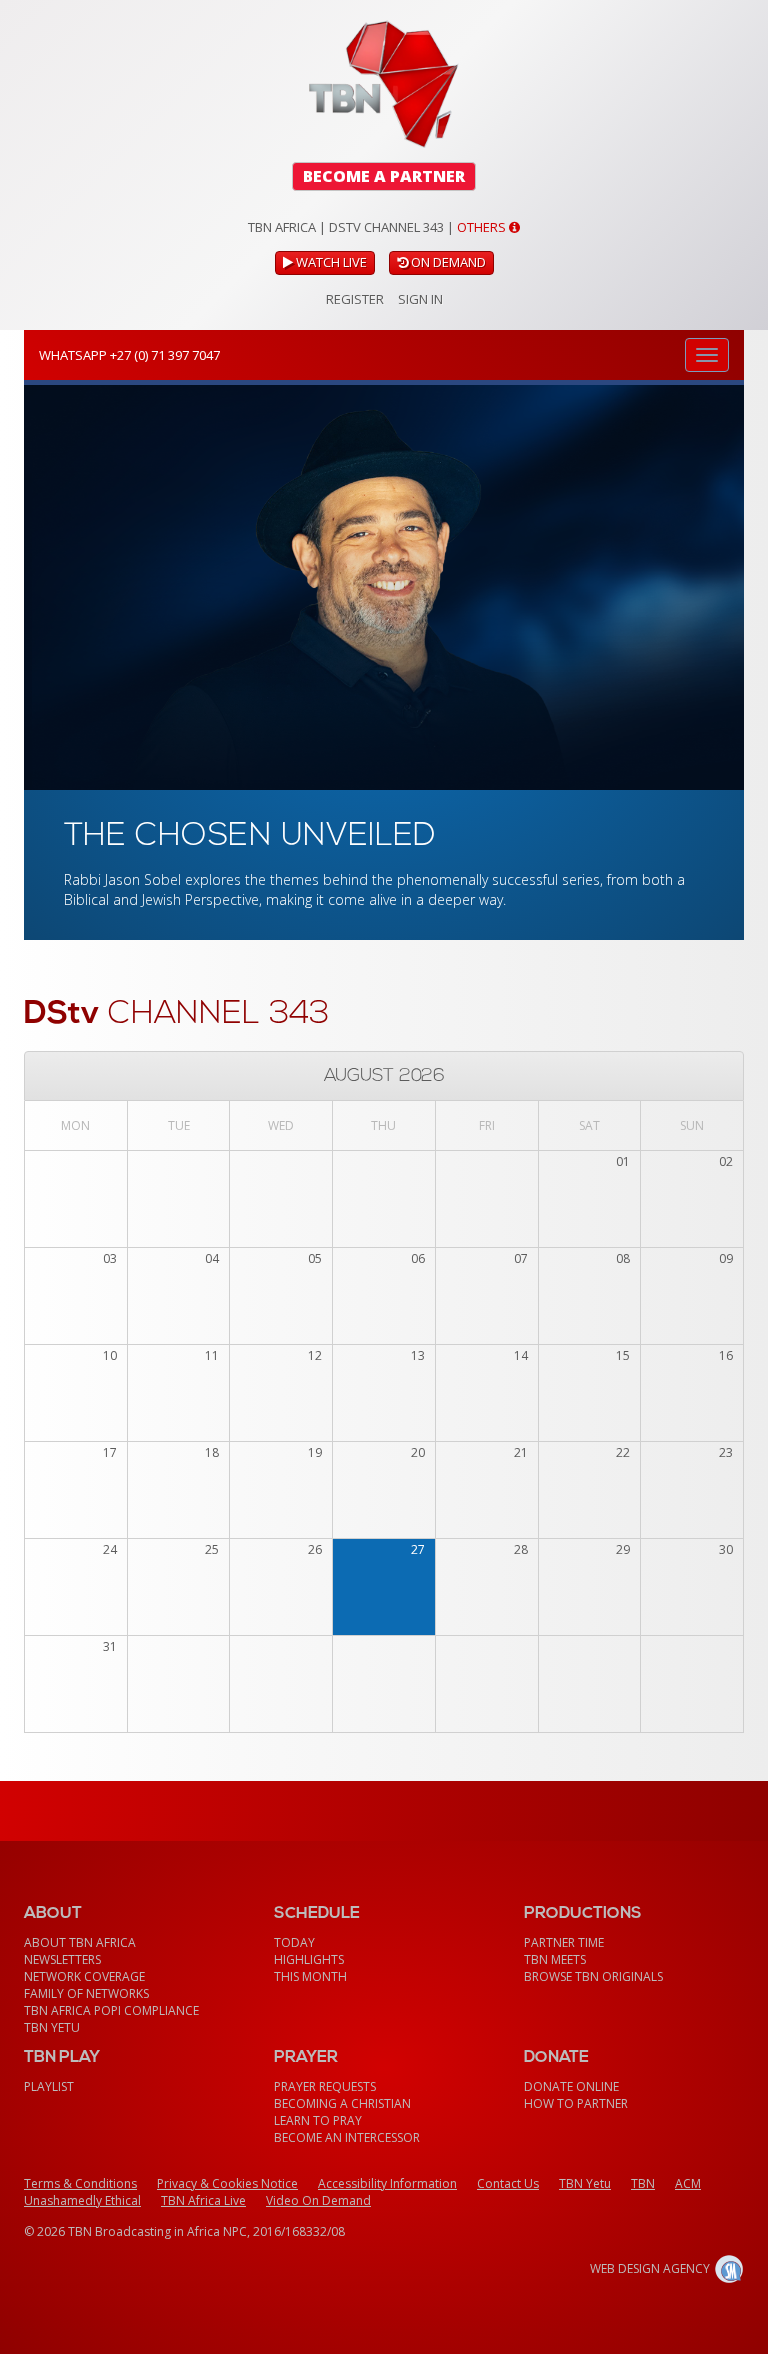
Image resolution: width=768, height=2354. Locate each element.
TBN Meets (555, 1959)
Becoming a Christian (342, 2103)
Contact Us (508, 2183)
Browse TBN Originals (593, 1976)
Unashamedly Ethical (82, 2200)
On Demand (447, 262)
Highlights (309, 1959)
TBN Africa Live (203, 2200)
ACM (688, 2183)
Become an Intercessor (347, 2137)
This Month (310, 1976)
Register (355, 299)
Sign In (420, 299)
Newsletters (62, 1959)
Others (483, 227)
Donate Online (571, 2086)
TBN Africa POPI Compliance (111, 2010)
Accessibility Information (387, 2183)
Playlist (49, 2086)
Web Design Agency (650, 2268)
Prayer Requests (325, 2086)
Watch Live (330, 262)
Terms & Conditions (80, 2183)
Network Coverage (84, 1976)
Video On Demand (318, 2200)
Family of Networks (86, 1993)
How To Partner (576, 2103)
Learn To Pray (318, 2120)
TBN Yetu (52, 2027)
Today (294, 1942)
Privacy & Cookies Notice (227, 2183)
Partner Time (564, 1942)
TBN (643, 2183)
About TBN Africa (80, 1942)
